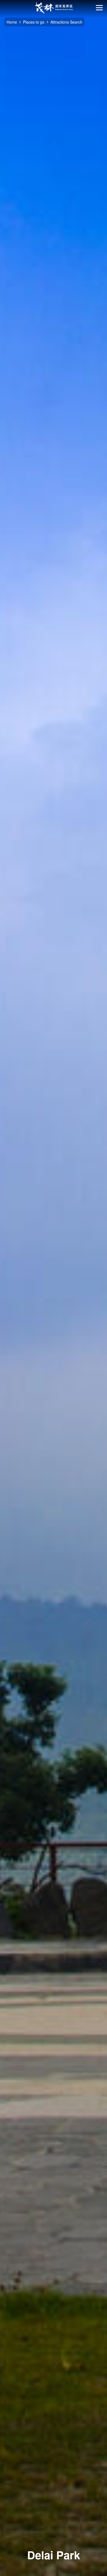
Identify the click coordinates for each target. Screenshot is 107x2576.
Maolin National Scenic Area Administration (54, 8)
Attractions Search (66, 22)
